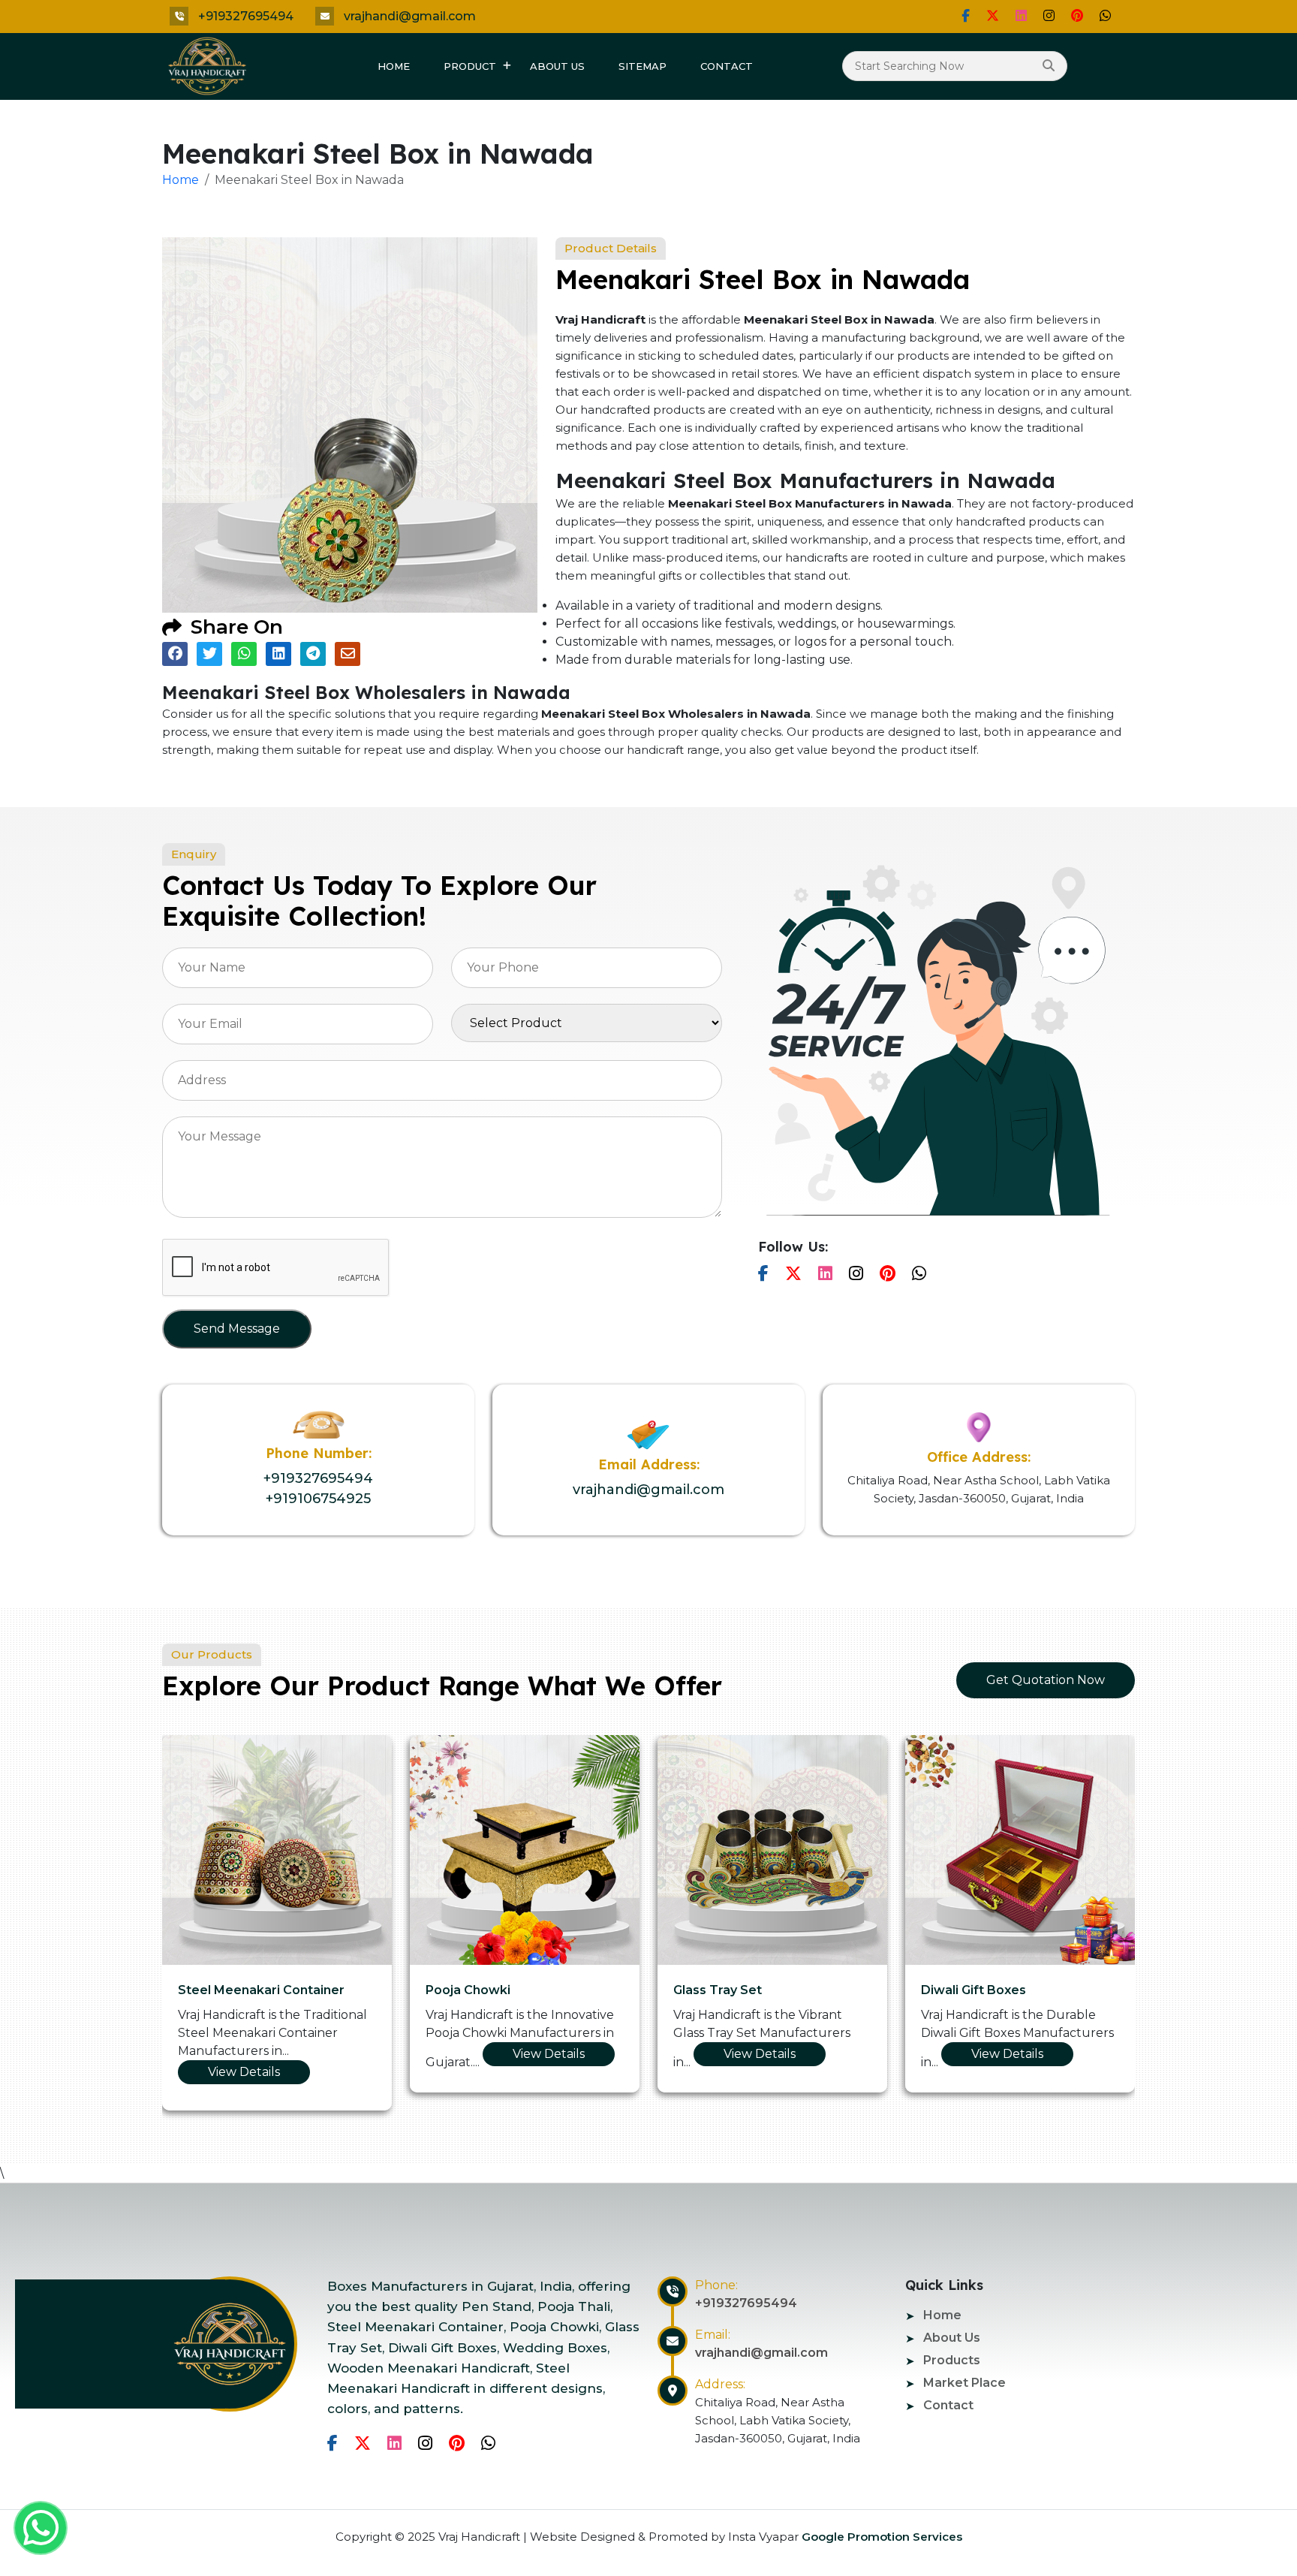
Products (952, 2360)
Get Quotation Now (1046, 1680)
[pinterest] (1077, 16)
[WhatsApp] (1105, 16)
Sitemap (642, 66)
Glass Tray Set (718, 1990)
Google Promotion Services (880, 2537)
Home (394, 66)
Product (470, 66)
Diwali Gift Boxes (974, 1990)
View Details (244, 2072)
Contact (727, 66)
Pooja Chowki (468, 1990)
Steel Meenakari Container (261, 1990)
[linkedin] (1021, 16)
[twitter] (993, 16)
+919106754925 (318, 1499)
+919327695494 (246, 16)
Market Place (964, 2383)
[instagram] (1049, 16)
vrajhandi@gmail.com (410, 16)
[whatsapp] (41, 2528)
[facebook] (966, 16)
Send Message (237, 1329)
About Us (557, 66)
